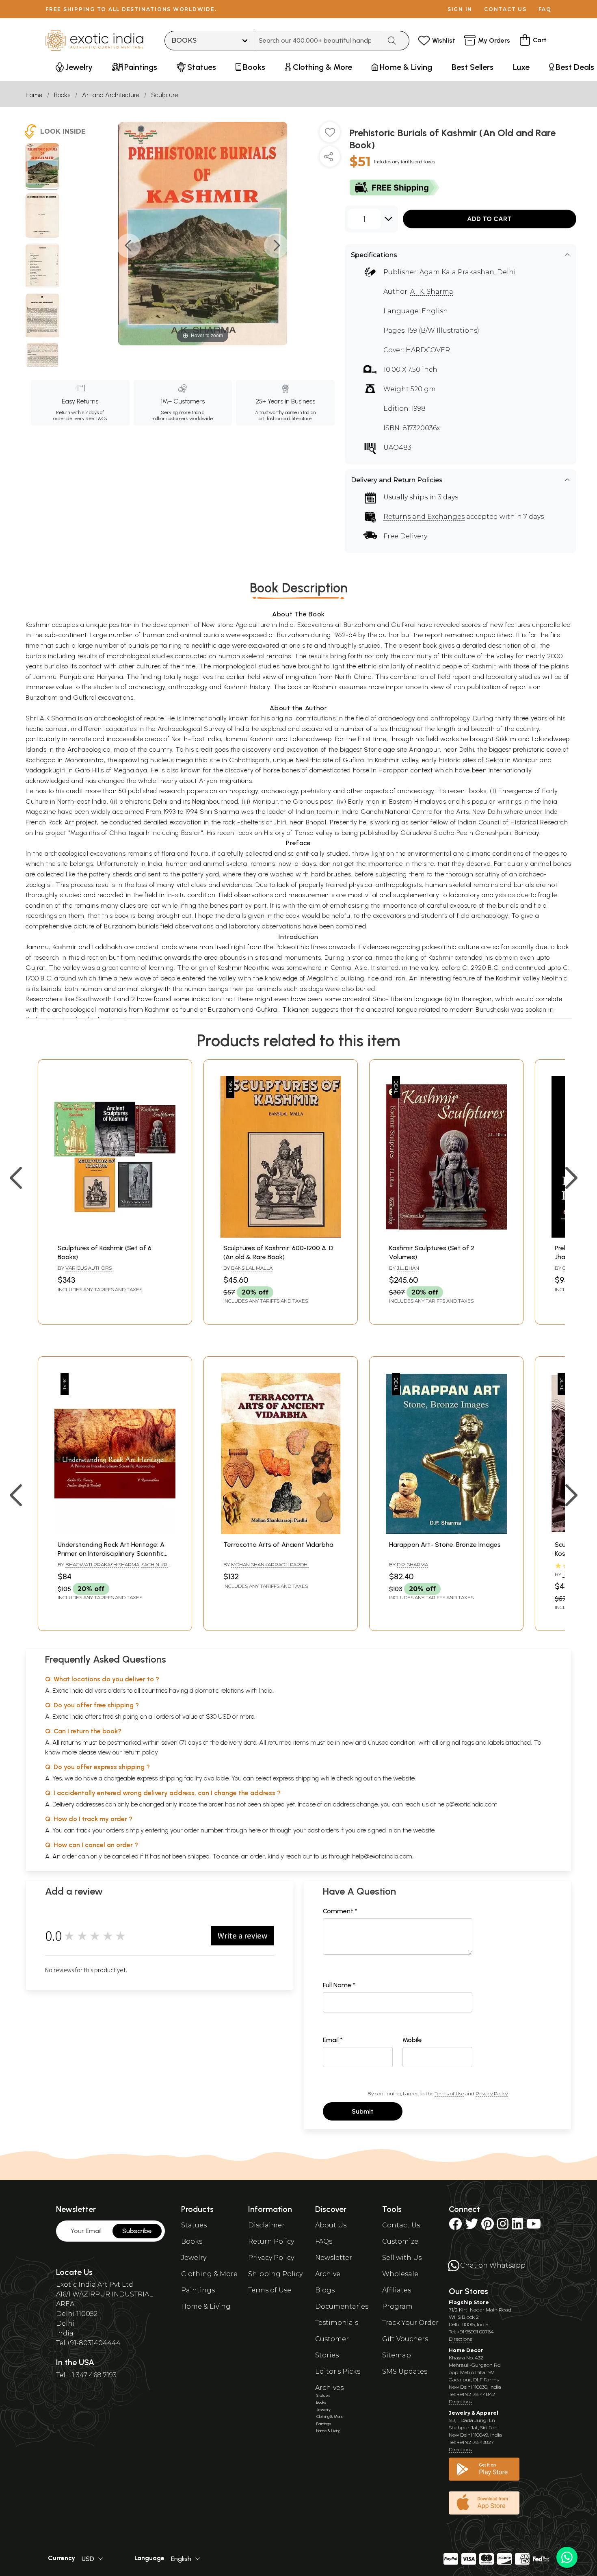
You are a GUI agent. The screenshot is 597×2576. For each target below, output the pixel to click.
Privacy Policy (492, 2094)
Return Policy (271, 2241)
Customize (400, 2241)
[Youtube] (534, 2226)
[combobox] (318, 41)
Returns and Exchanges (424, 517)
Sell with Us (402, 2258)
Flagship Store (469, 2302)
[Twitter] (472, 2226)
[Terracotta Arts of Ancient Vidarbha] (281, 1532)
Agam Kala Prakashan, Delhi (468, 272)
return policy (141, 1752)
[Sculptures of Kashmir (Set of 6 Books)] (115, 1235)
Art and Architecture (111, 95)
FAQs (324, 2241)
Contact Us (401, 2225)
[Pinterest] (488, 2226)
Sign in (460, 9)
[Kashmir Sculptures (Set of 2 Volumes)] (446, 1235)
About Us (331, 2225)
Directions (460, 2339)
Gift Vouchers (405, 2339)
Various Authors (89, 1268)
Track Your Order (410, 2323)
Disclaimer (266, 2225)
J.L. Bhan (408, 1268)
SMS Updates (405, 2371)
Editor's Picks (338, 2371)
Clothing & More (209, 2274)
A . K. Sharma (432, 292)
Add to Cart (489, 219)
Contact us (505, 9)
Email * (333, 2040)
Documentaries (342, 2306)
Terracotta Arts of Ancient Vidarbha (278, 1545)
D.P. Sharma (412, 1564)
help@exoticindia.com (467, 1804)
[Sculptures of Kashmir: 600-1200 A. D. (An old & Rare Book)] (281, 1235)
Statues (194, 2225)
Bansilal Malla (252, 1268)
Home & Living (206, 2306)
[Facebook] (455, 2226)
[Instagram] (503, 2226)
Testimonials (337, 2323)
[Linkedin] (517, 2226)
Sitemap (397, 2355)
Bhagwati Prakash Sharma (102, 1564)
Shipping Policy (275, 2274)
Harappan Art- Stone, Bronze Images (445, 1545)
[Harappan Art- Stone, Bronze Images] (446, 1532)
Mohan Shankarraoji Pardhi (270, 1564)
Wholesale (400, 2274)
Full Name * (339, 1985)
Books (62, 95)
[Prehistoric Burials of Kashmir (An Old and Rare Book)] (42, 167)
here (255, 1830)
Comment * (340, 1911)
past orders (323, 1830)
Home (34, 95)
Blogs (325, 2290)
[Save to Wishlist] (330, 135)
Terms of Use (449, 2094)
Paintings (198, 2290)
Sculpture (164, 95)
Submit (363, 2111)
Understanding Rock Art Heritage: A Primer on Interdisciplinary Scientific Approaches (111, 1554)
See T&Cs (96, 418)
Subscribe (137, 2231)
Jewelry (194, 2258)
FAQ (545, 9)
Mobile (412, 2040)
